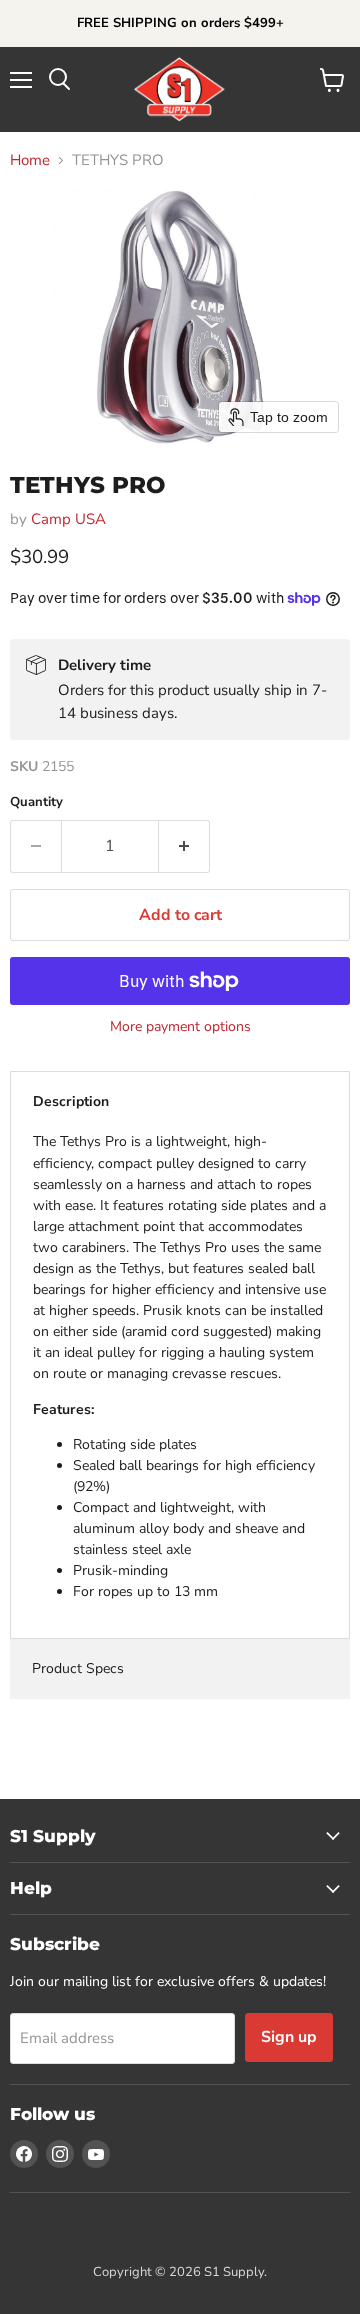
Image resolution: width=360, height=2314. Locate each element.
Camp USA (68, 519)
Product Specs (78, 1668)
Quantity (36, 802)
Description (71, 1101)
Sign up (289, 2037)
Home (30, 160)
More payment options (180, 1027)
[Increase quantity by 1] (184, 846)
